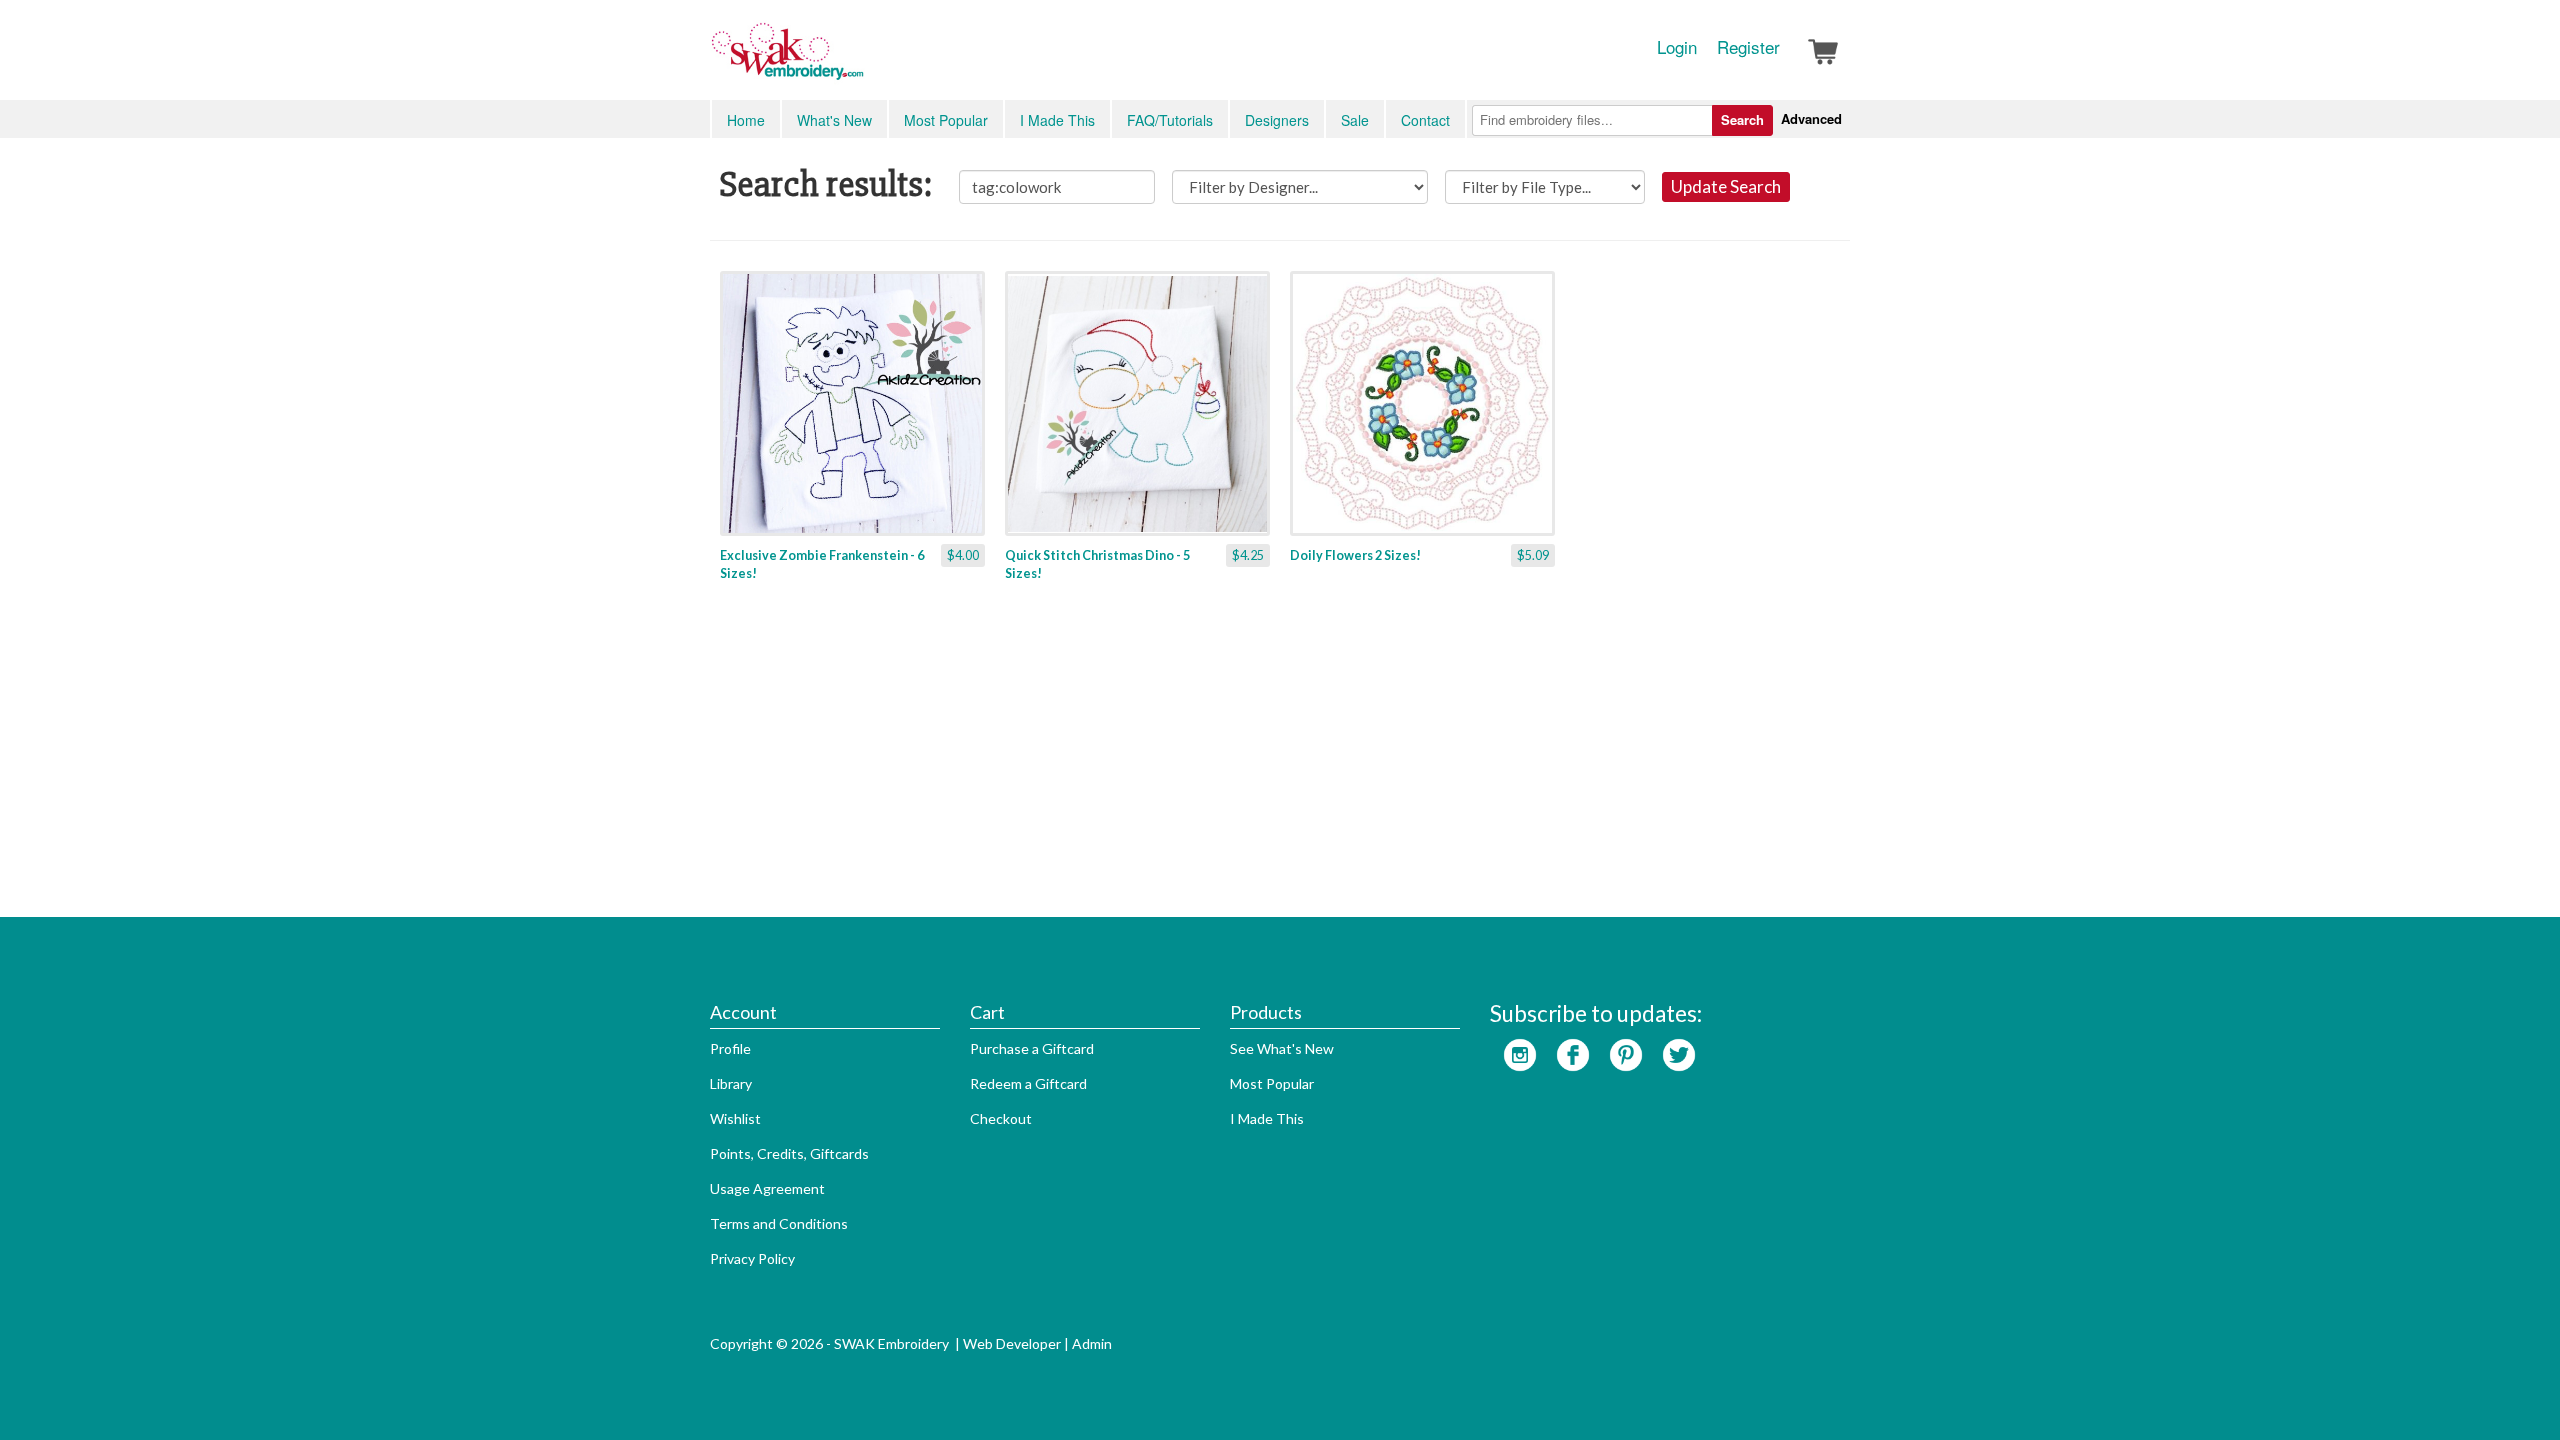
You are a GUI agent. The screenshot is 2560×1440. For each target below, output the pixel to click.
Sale (1355, 120)
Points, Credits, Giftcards (789, 1153)
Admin (1092, 1343)
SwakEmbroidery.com (860, 60)
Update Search (1726, 186)
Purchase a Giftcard (1032, 1048)
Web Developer (1012, 1343)
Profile (730, 1048)
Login (1677, 47)
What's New (834, 120)
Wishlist (735, 1118)
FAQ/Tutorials (1170, 120)
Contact (1425, 120)
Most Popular (946, 120)
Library (731, 1083)
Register (1748, 47)
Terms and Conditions (779, 1223)
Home (746, 120)
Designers (1277, 120)
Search (1742, 119)
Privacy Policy (752, 1258)
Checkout (1001, 1118)
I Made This (1057, 120)
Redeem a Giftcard (1028, 1083)
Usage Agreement (767, 1188)
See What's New (1282, 1048)
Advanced (1811, 118)
